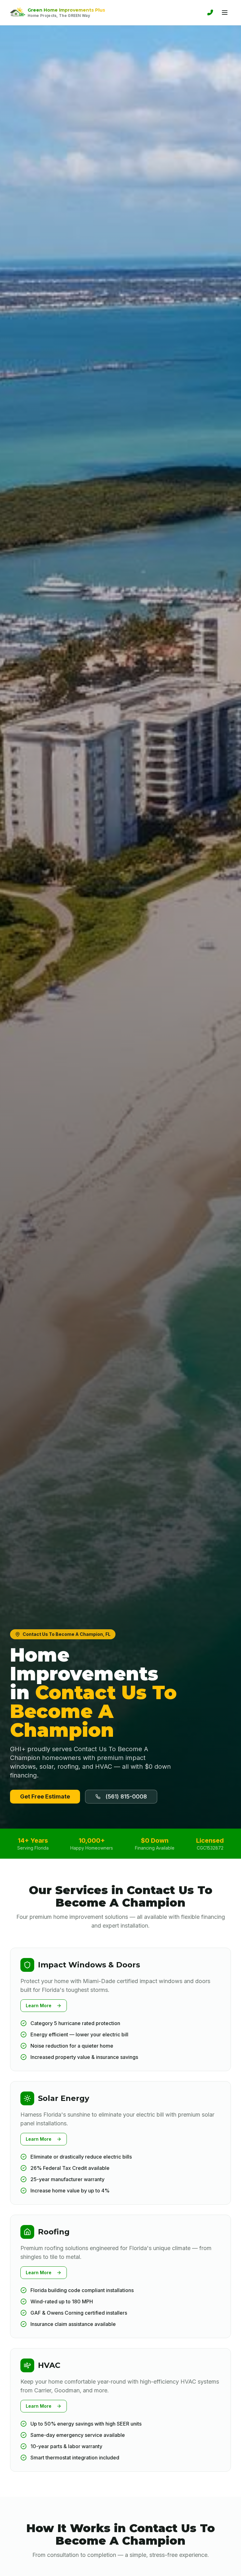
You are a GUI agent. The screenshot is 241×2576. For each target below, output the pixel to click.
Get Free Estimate (45, 1796)
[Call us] (210, 13)
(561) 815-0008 (126, 1796)
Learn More (39, 2005)
